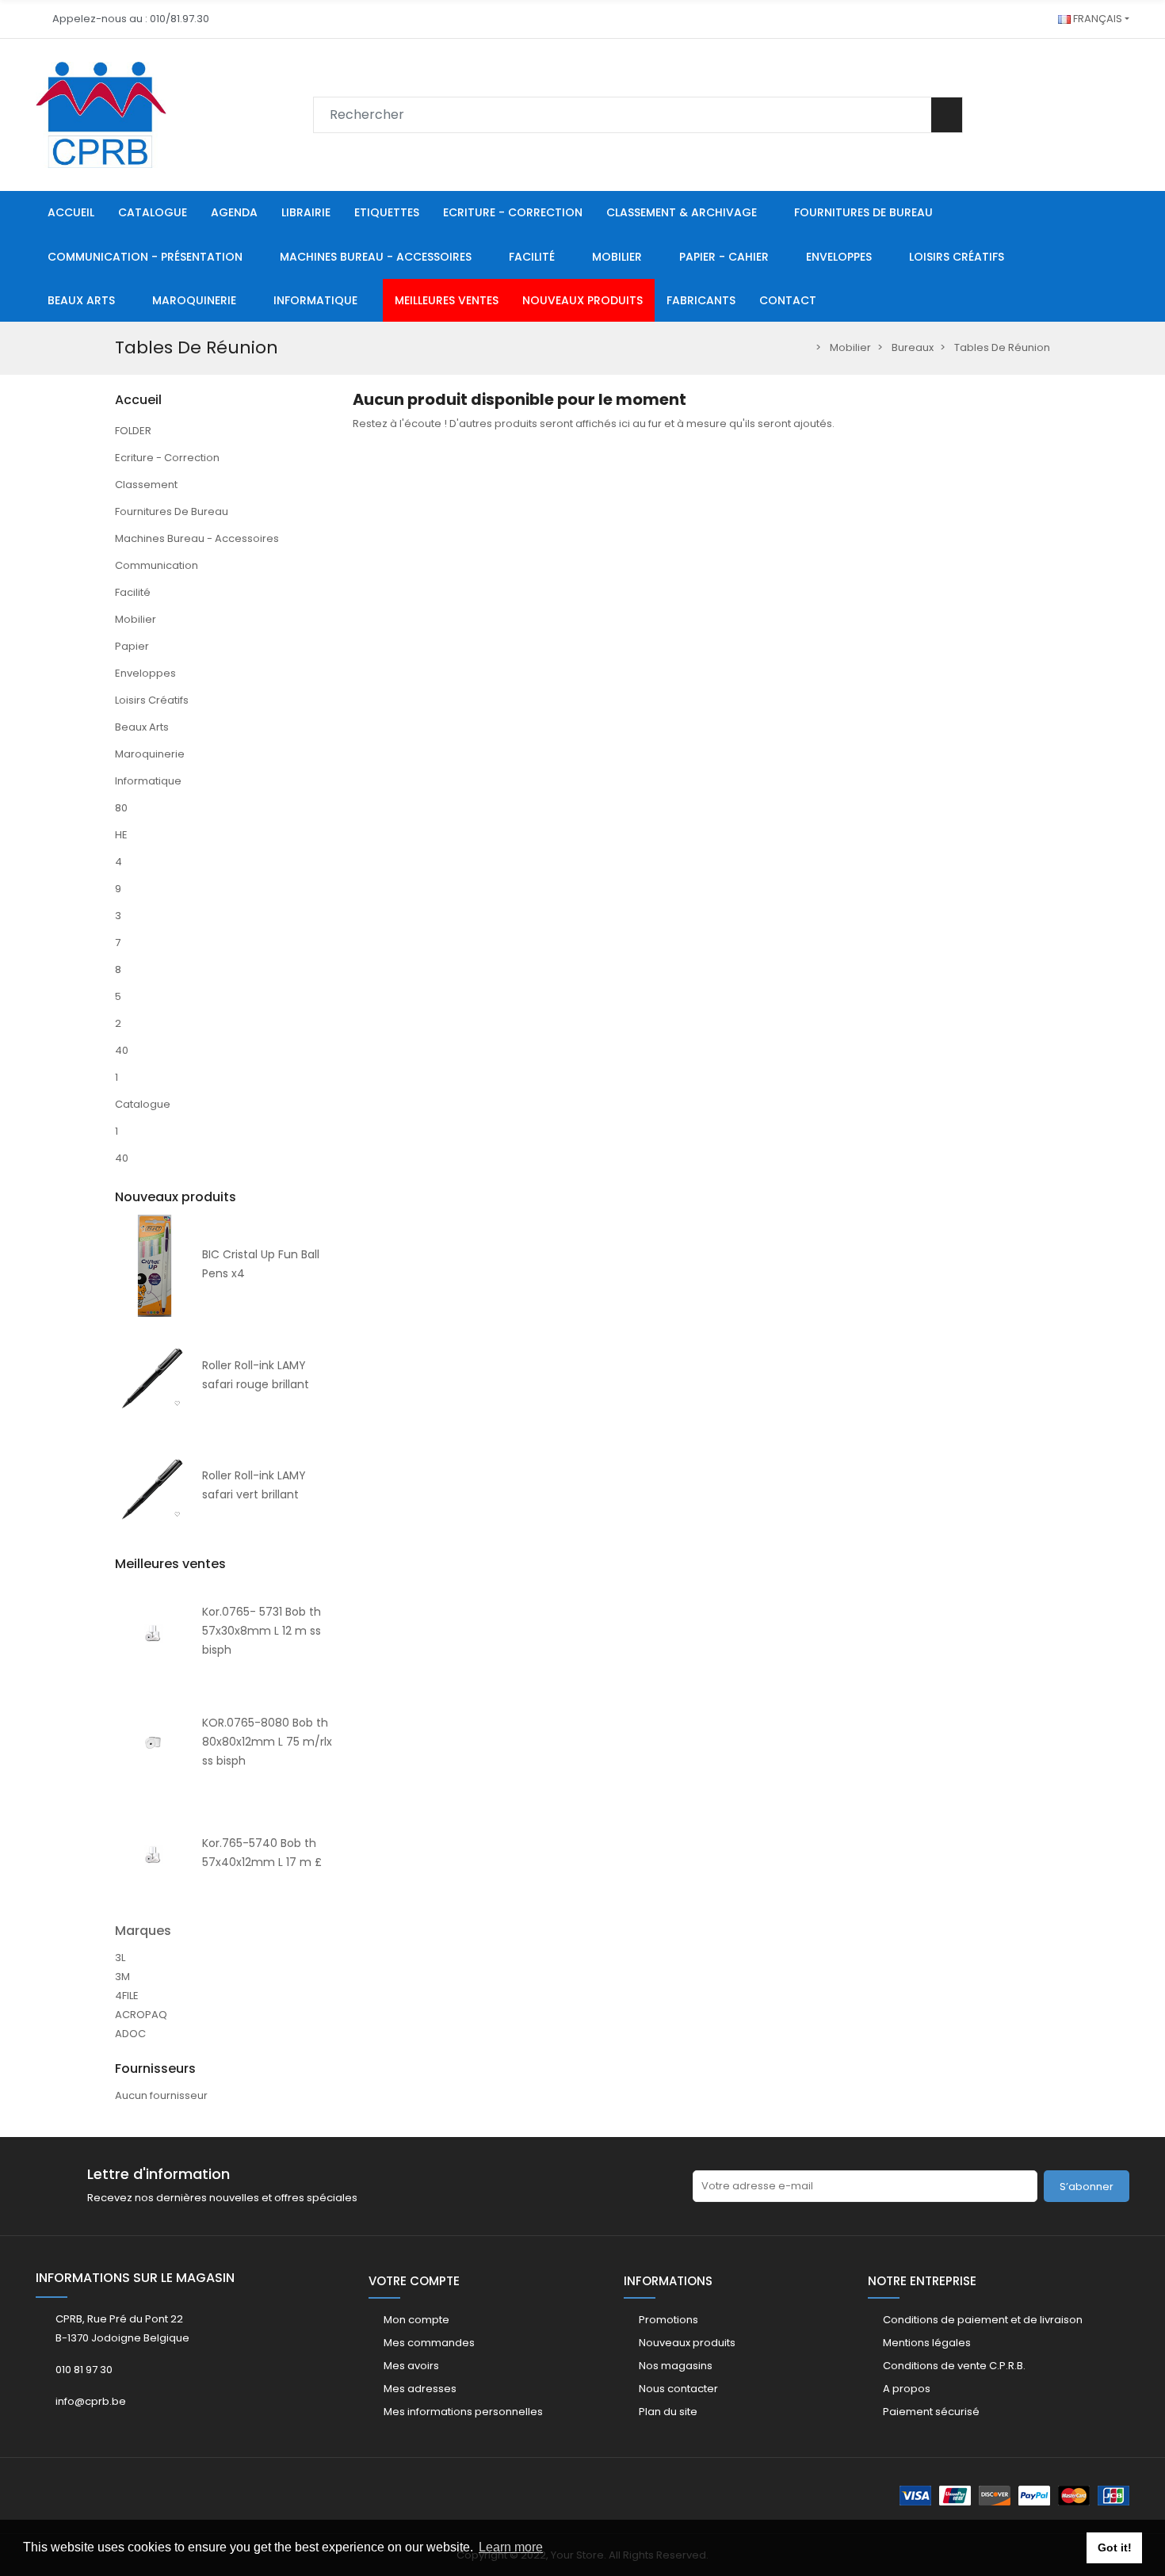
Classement (146, 485)
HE (121, 835)
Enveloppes (145, 673)
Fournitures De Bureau (172, 511)
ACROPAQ (141, 2015)
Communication (157, 565)
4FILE (127, 1996)
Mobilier (136, 619)
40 (122, 1050)
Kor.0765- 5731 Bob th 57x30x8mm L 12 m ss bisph (262, 1631)
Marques (143, 1931)
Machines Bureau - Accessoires (197, 538)
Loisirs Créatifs (152, 700)
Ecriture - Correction (167, 458)
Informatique (148, 781)
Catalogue (143, 1104)
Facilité (133, 592)
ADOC (130, 2034)
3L (120, 1958)
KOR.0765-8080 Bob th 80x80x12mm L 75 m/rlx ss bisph (267, 1742)
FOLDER (133, 431)
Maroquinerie (150, 754)
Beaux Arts (142, 727)
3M (122, 1977)
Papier (132, 646)
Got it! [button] (1115, 2547)
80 (121, 808)
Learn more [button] (511, 2547)
